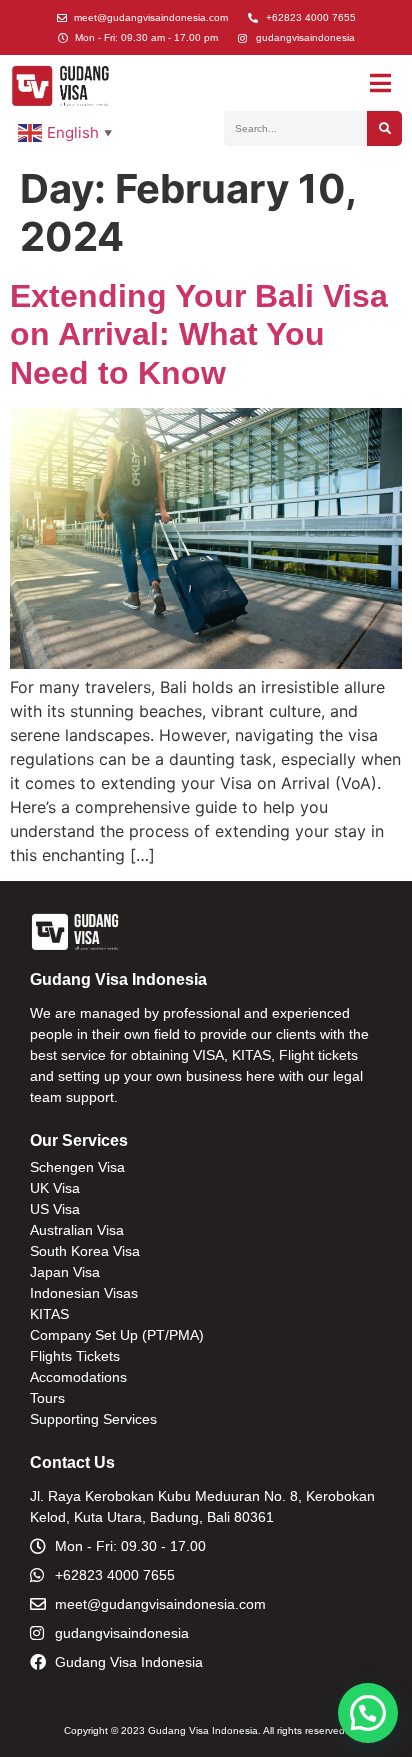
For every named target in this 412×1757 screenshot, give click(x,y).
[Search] (384, 128)
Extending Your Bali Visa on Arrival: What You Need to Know (199, 334)
